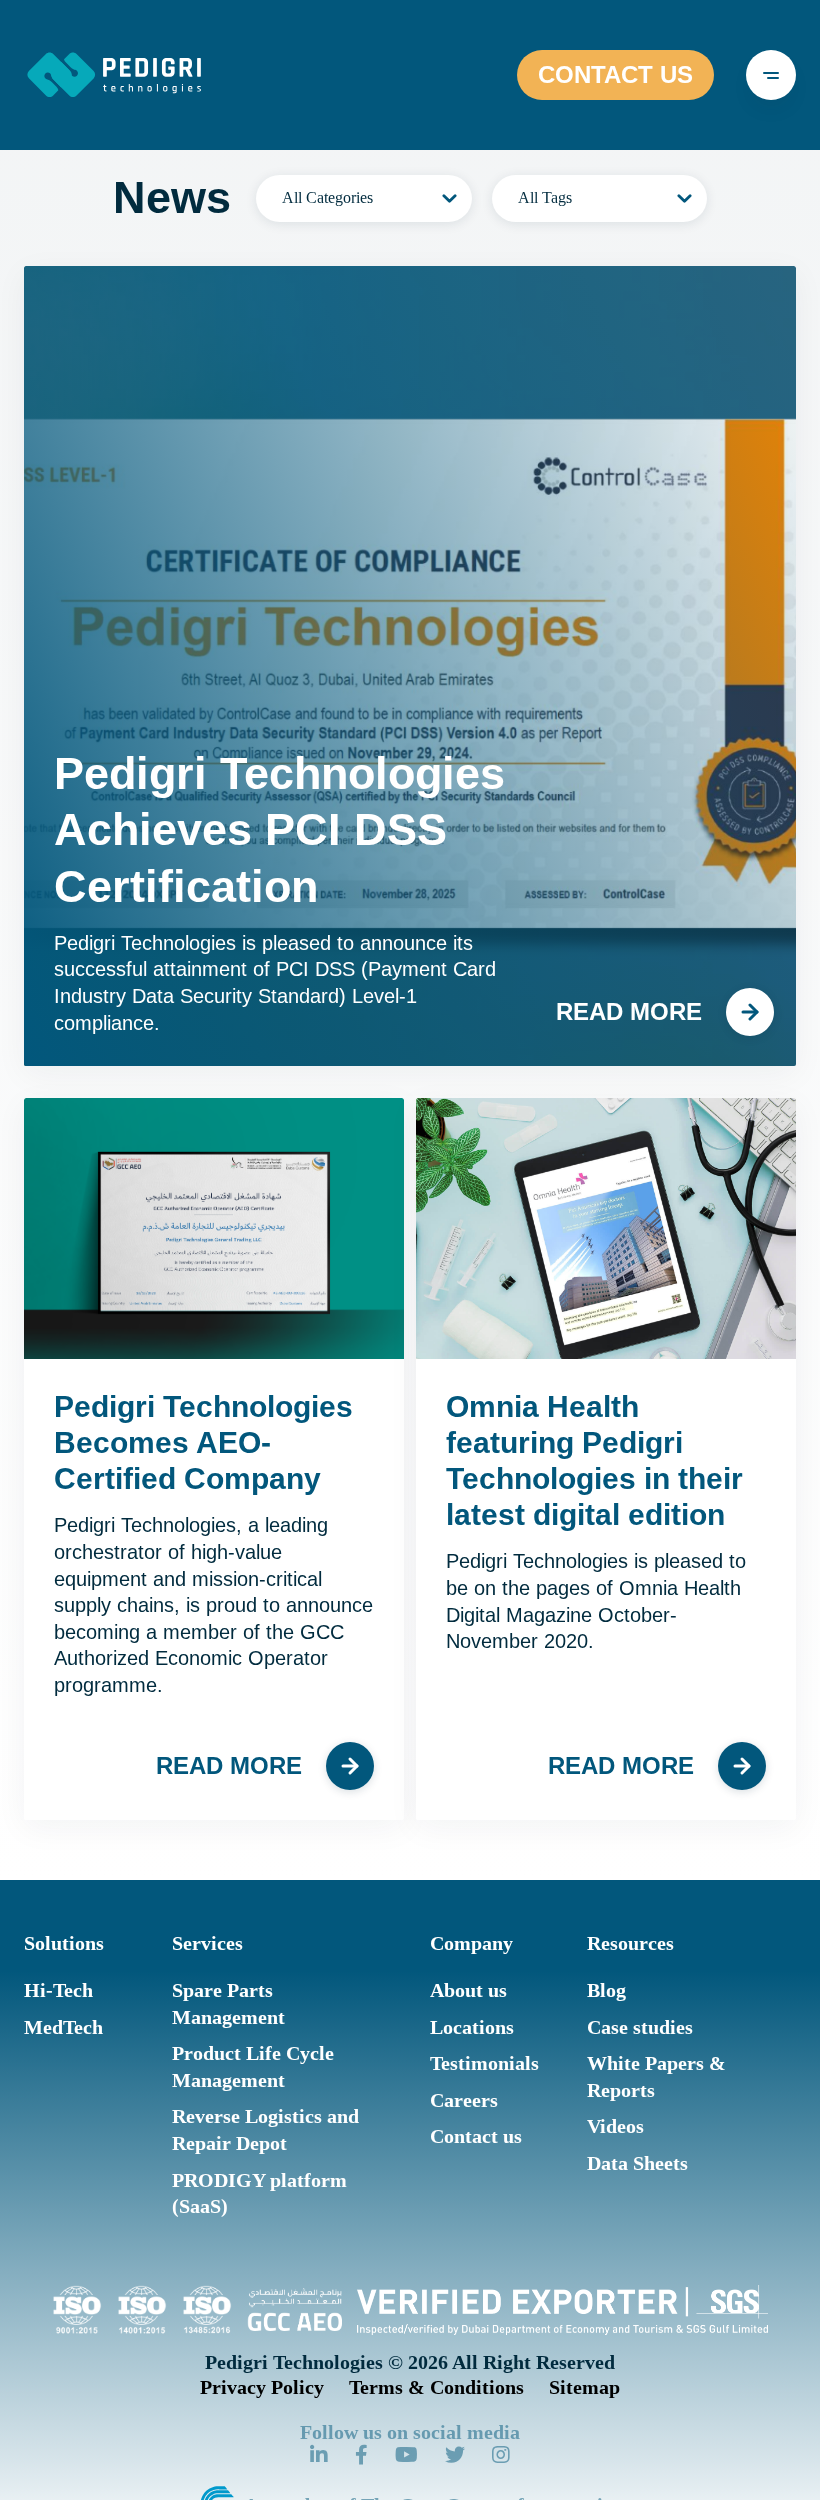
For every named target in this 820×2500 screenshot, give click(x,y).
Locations (472, 2027)
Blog (606, 1990)
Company (471, 1943)
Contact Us (615, 74)
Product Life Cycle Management (253, 2066)
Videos (615, 2126)
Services (207, 1943)
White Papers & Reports (656, 2076)
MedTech (63, 2027)
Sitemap (584, 2387)
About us (468, 1990)
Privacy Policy (262, 2387)
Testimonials (484, 2063)
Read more (629, 1011)
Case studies (640, 2027)
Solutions (64, 1943)
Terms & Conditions (436, 2387)
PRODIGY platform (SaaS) (259, 2193)
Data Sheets (637, 2163)
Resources (630, 1943)
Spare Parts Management (228, 2003)
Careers (464, 2100)
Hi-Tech (58, 1990)
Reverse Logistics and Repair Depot (265, 2129)
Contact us (476, 2136)
